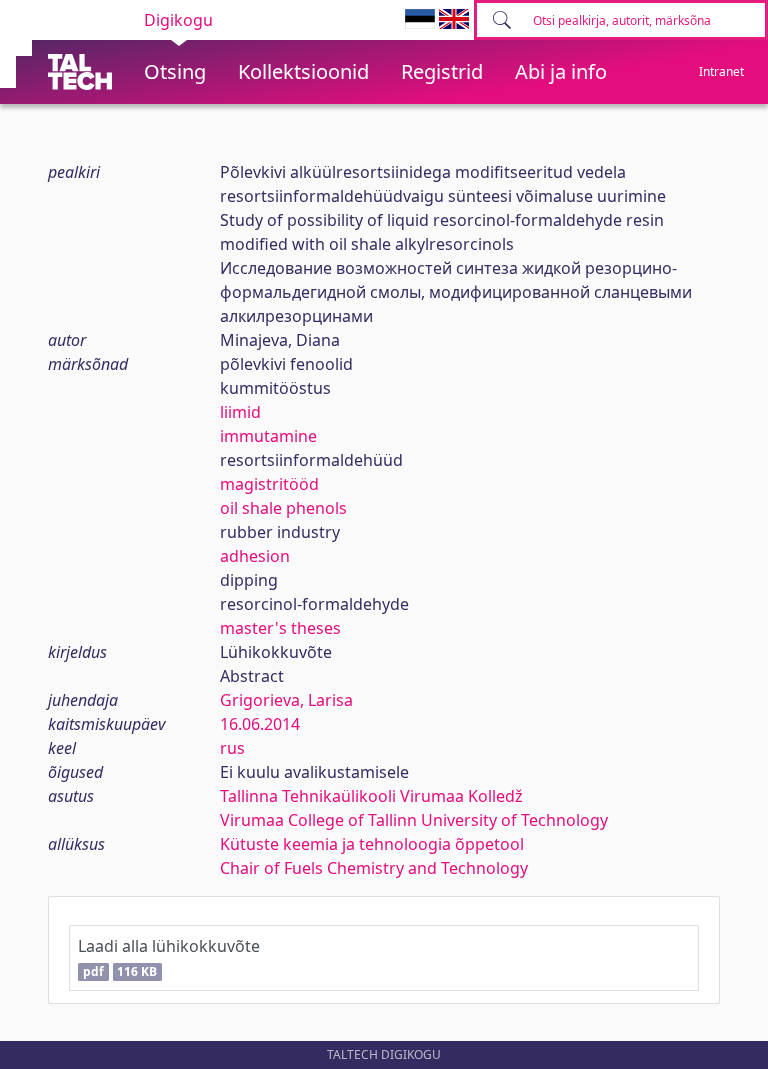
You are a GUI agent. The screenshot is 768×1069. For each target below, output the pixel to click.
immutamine (268, 436)
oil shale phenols (283, 508)
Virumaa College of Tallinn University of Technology (414, 820)
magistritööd (269, 484)
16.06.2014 (260, 724)
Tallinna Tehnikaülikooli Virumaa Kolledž (371, 796)
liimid (240, 412)
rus (232, 748)
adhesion (255, 556)
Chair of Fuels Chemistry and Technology (374, 868)
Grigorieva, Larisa (286, 700)
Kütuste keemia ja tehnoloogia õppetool (372, 844)
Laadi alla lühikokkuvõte (169, 957)
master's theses (280, 628)
